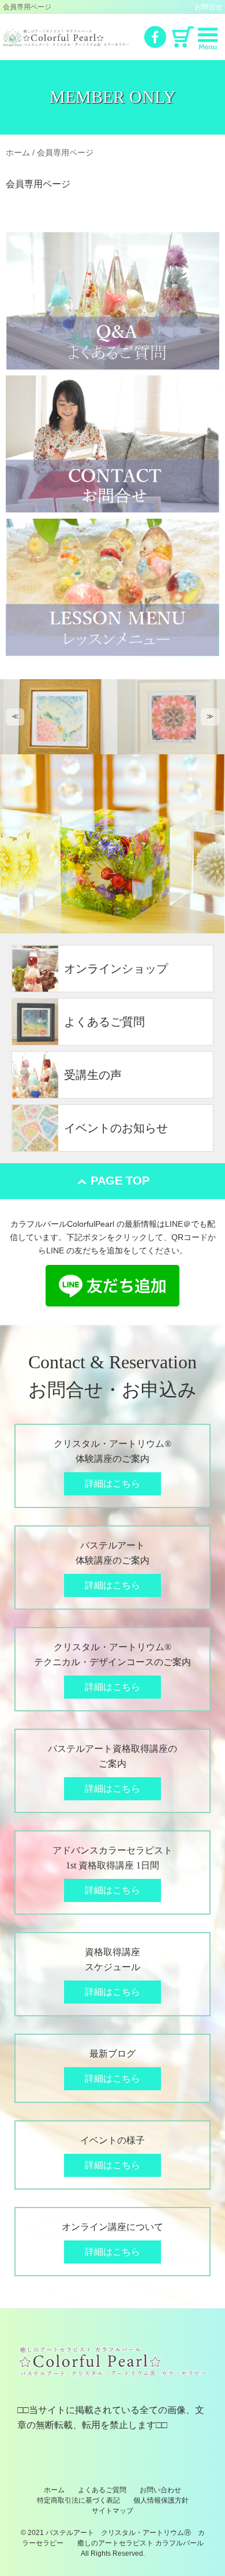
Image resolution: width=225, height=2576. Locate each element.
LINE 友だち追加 (112, 1286)
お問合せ (208, 7)
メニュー (208, 39)
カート (183, 37)
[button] (15, 717)
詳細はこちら (112, 1484)
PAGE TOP (120, 1181)
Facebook (155, 37)
